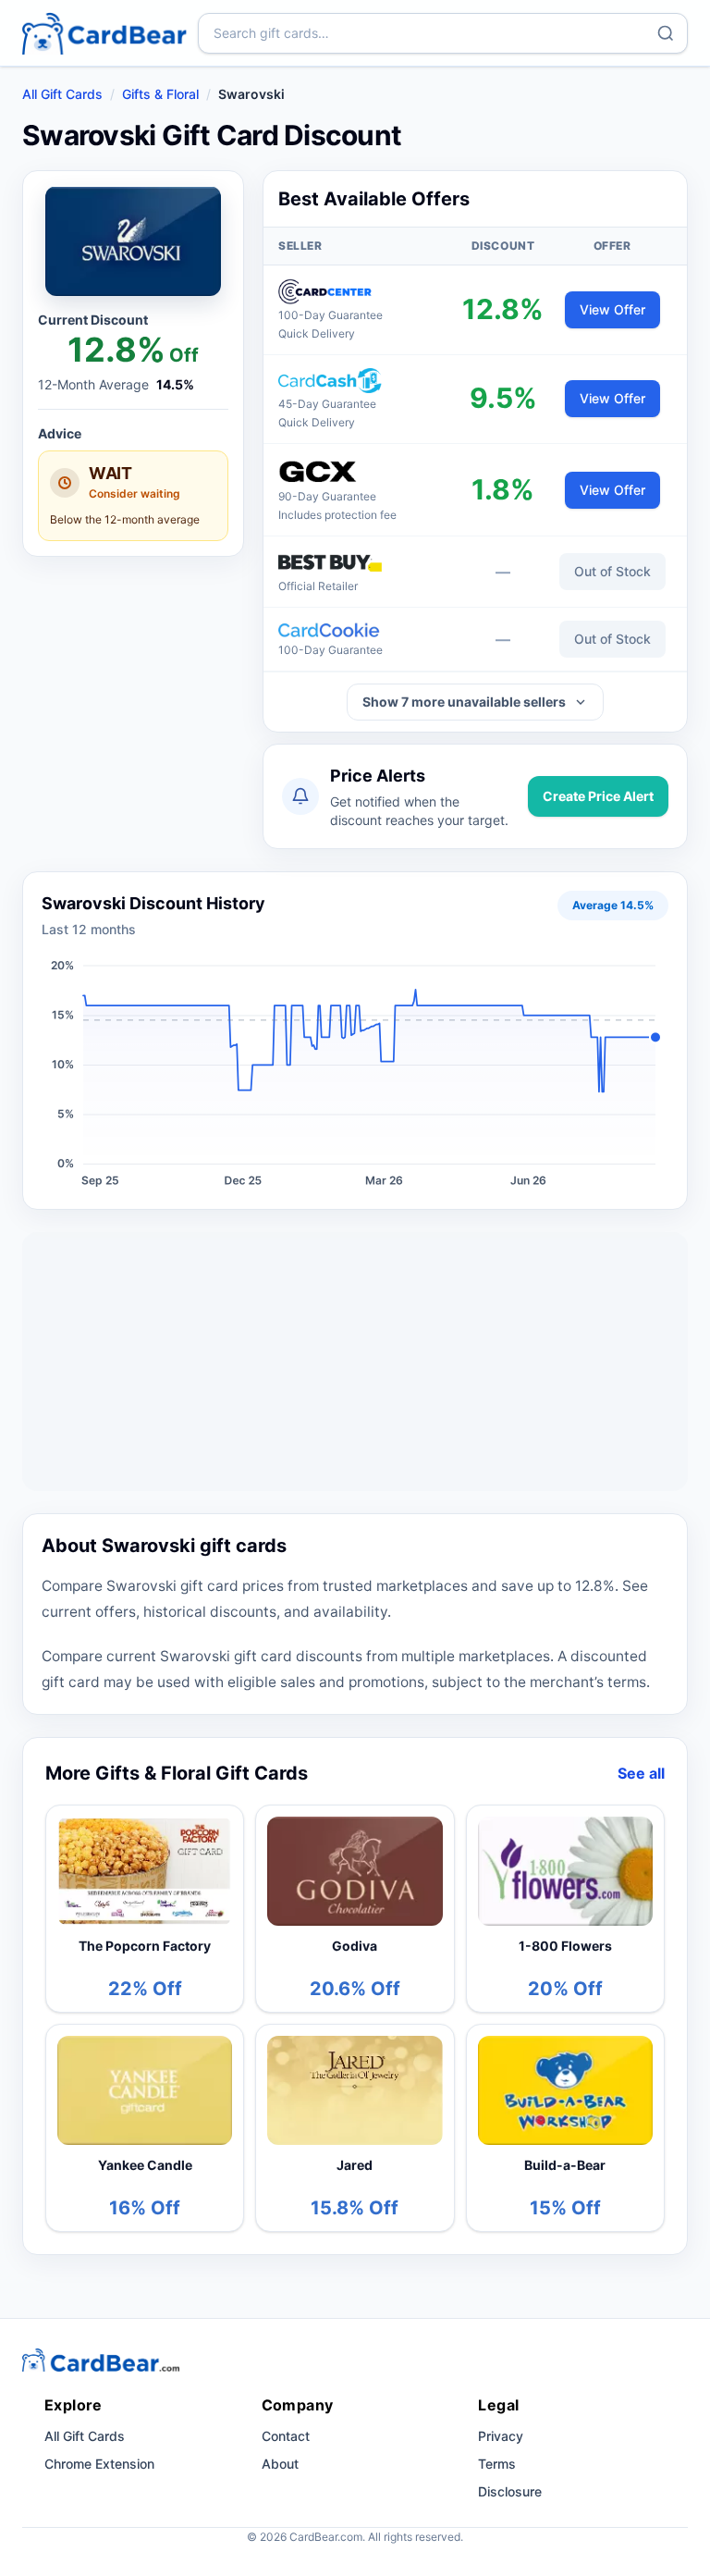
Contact (286, 2436)
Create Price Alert (598, 796)
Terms (497, 2464)
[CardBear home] (104, 33)
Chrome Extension (99, 2464)
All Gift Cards (62, 94)
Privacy (501, 2436)
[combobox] (443, 33)
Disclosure (510, 2491)
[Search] (666, 33)
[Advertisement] (355, 1362)
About (280, 2464)
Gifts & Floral (160, 94)
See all (641, 1773)
